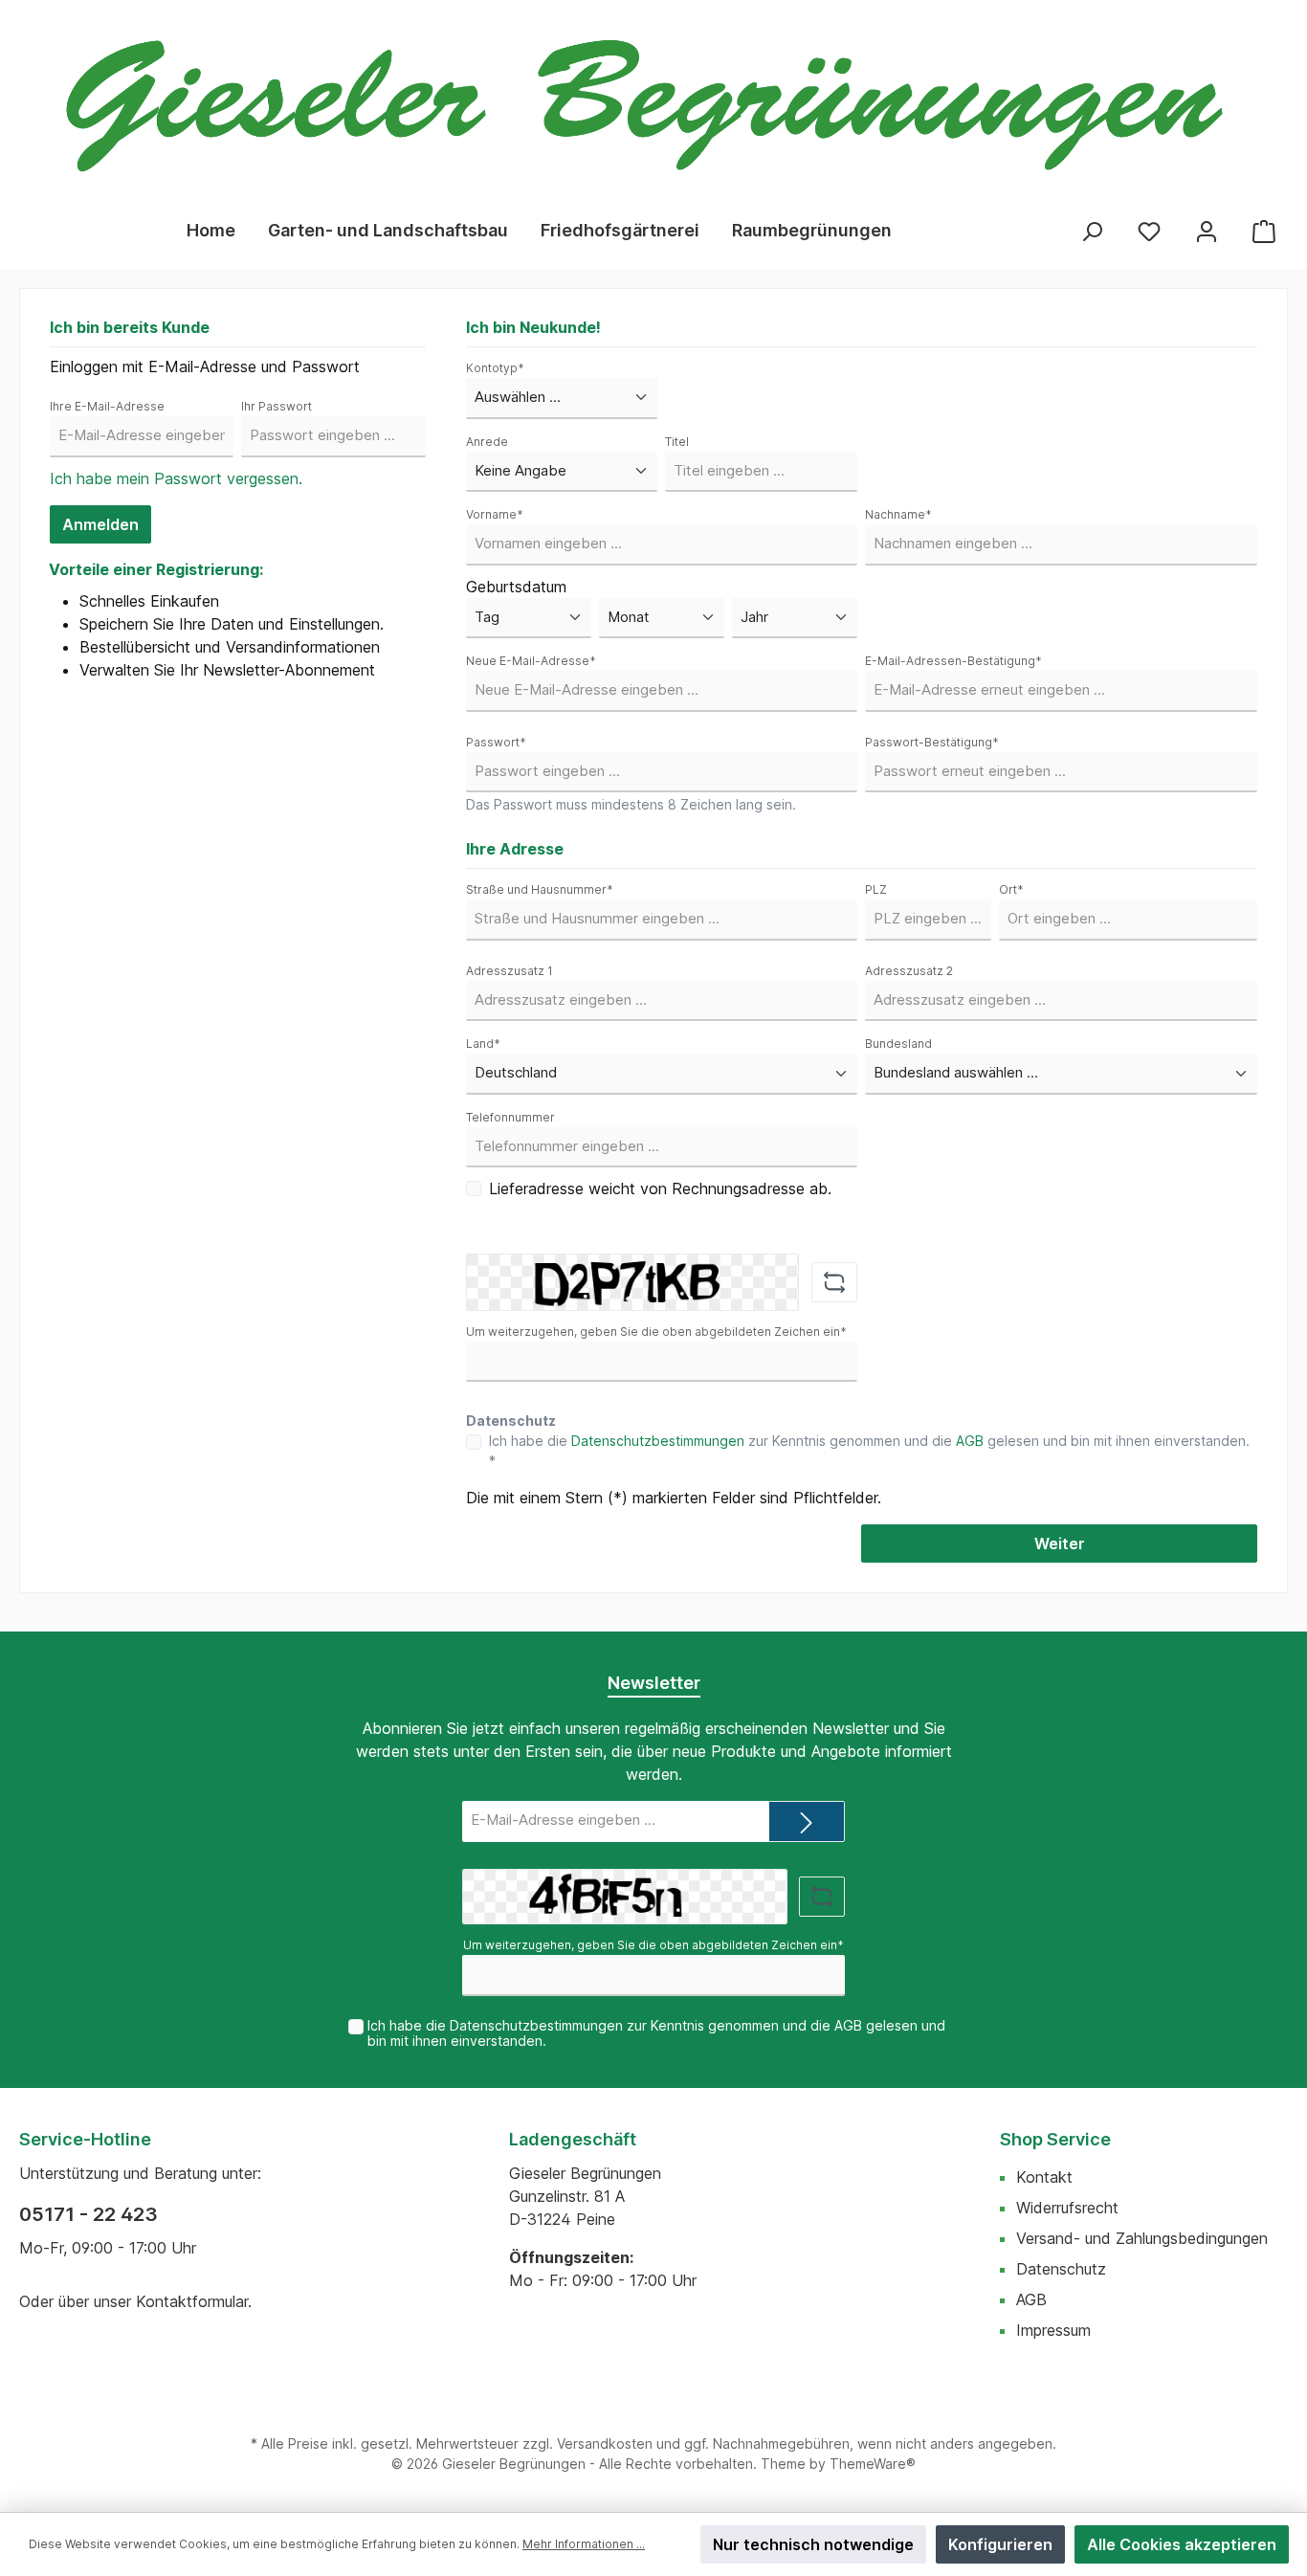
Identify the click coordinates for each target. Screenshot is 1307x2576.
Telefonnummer (510, 1117)
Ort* (1011, 889)
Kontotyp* (495, 368)
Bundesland (898, 1044)
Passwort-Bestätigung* (932, 742)
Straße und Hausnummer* (540, 889)
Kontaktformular (192, 2301)
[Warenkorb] (1264, 230)
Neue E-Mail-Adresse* (531, 661)
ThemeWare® (873, 2464)
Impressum (1053, 2330)
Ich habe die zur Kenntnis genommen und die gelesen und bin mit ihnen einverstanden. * (869, 1451)
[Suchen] (1092, 230)
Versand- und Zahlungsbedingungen (1142, 2238)
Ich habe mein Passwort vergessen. (176, 478)
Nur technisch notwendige (813, 2544)
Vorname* (495, 514)
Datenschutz (1061, 2269)
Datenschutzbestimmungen (658, 1441)
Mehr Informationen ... (584, 2544)
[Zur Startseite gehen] (644, 106)
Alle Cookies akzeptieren (1182, 2544)
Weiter (1060, 1543)
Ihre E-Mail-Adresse (107, 406)
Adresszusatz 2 (909, 971)
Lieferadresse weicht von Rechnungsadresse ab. (660, 1188)
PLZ (876, 889)
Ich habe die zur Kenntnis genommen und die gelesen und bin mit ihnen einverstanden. (656, 2033)
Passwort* (496, 742)
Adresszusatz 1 (510, 971)
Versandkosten (605, 2443)
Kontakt (1044, 2177)
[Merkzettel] (1149, 230)
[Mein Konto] (1207, 230)
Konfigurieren (1000, 2544)
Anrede (487, 442)
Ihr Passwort (277, 406)
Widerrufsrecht (1067, 2208)
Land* (483, 1044)
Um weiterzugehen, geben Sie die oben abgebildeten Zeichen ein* (656, 1332)
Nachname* (898, 514)
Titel (677, 442)
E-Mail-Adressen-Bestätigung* (953, 661)
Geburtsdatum (516, 587)
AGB (970, 1441)
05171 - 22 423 (89, 2214)
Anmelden (100, 524)
